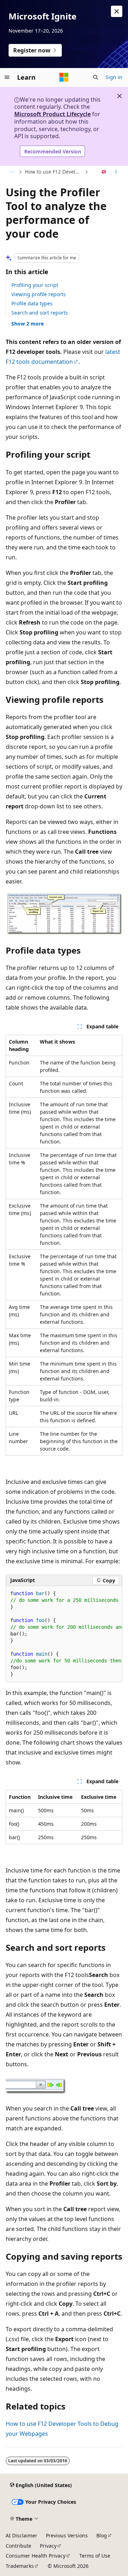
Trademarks (20, 2566)
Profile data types (32, 303)
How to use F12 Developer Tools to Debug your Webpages (54, 172)
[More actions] (116, 172)
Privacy (48, 2546)
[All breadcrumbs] (12, 172)
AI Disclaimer (22, 2535)
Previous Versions (67, 2535)
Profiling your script (35, 285)
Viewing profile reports (39, 294)
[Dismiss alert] (117, 11)
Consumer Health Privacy (36, 2556)
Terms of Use (95, 2556)
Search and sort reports (40, 313)
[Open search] (96, 77)
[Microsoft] (64, 77)
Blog (102, 2535)
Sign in (114, 77)
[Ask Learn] (104, 172)
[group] (64, 1634)
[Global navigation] (7, 77)
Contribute (18, 2546)
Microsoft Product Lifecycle (52, 114)
